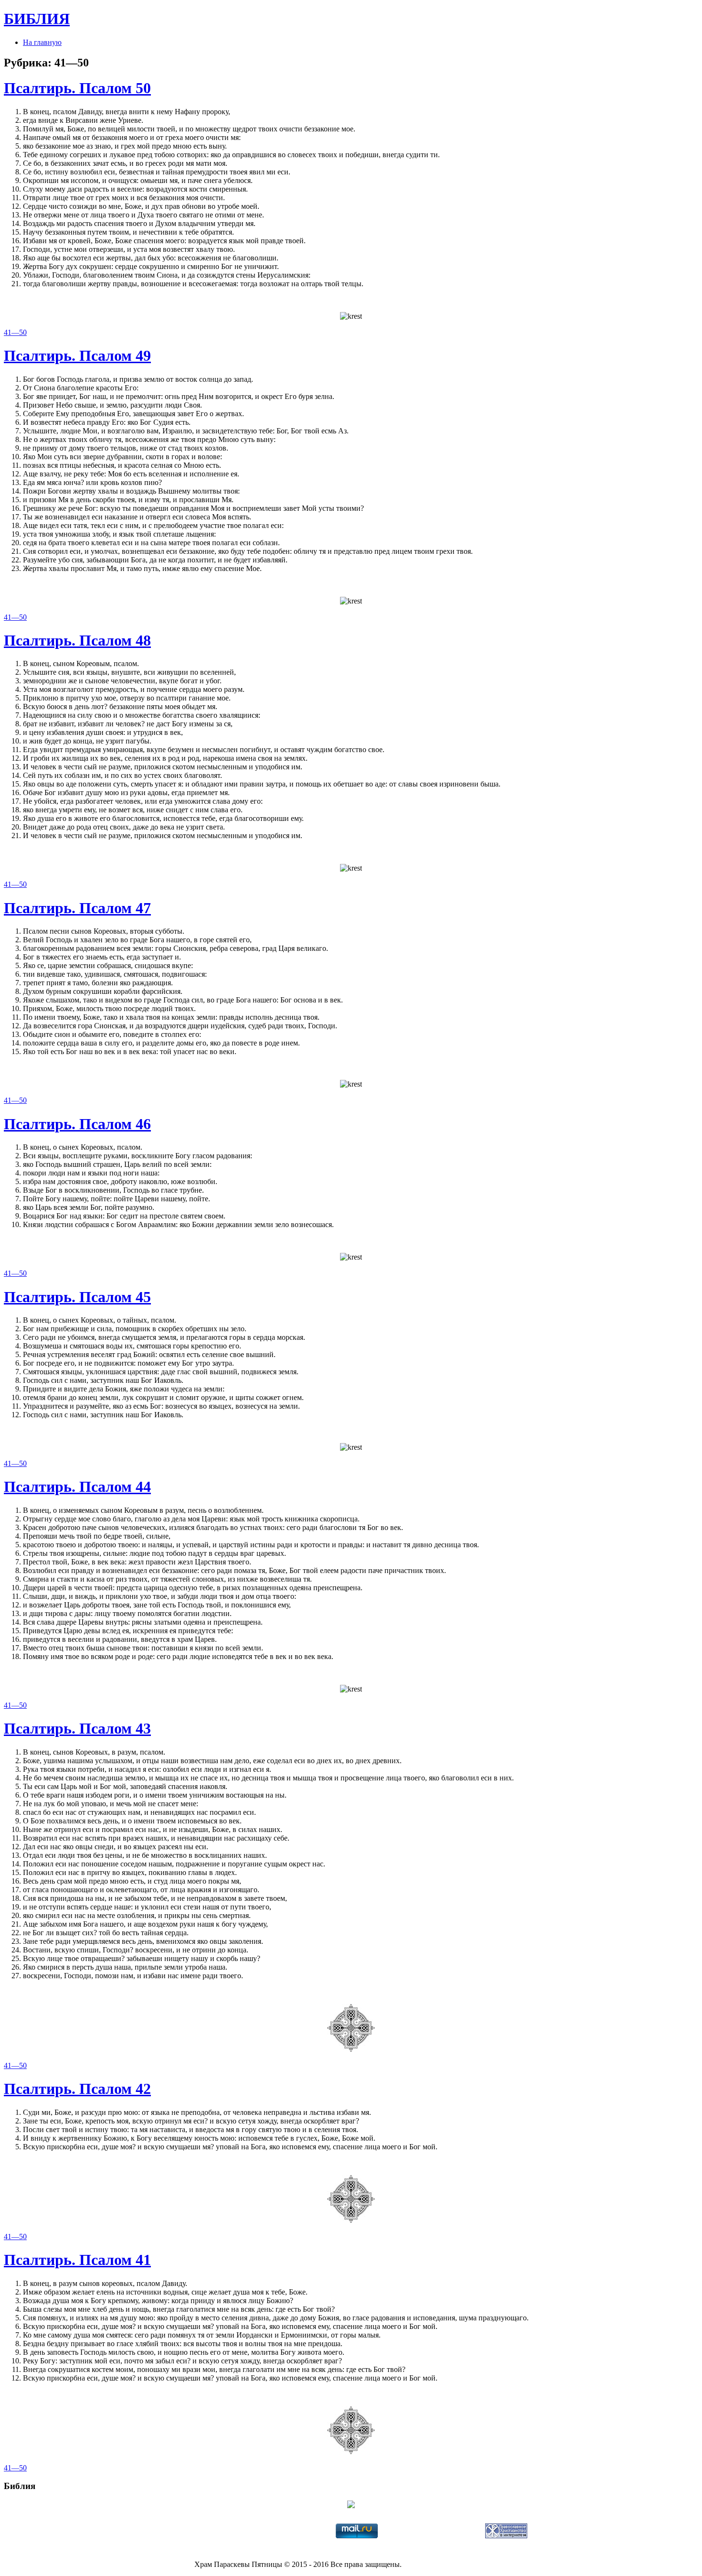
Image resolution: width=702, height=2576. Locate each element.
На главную (42, 42)
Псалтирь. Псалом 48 (77, 640)
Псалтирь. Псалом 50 (77, 88)
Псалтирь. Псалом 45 (77, 1297)
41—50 (15, 332)
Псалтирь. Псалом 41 (77, 2260)
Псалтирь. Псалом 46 (77, 1124)
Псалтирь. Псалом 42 (77, 2089)
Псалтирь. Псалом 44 (77, 1487)
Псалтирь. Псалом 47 (77, 908)
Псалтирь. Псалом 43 (77, 1728)
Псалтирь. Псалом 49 (77, 356)
